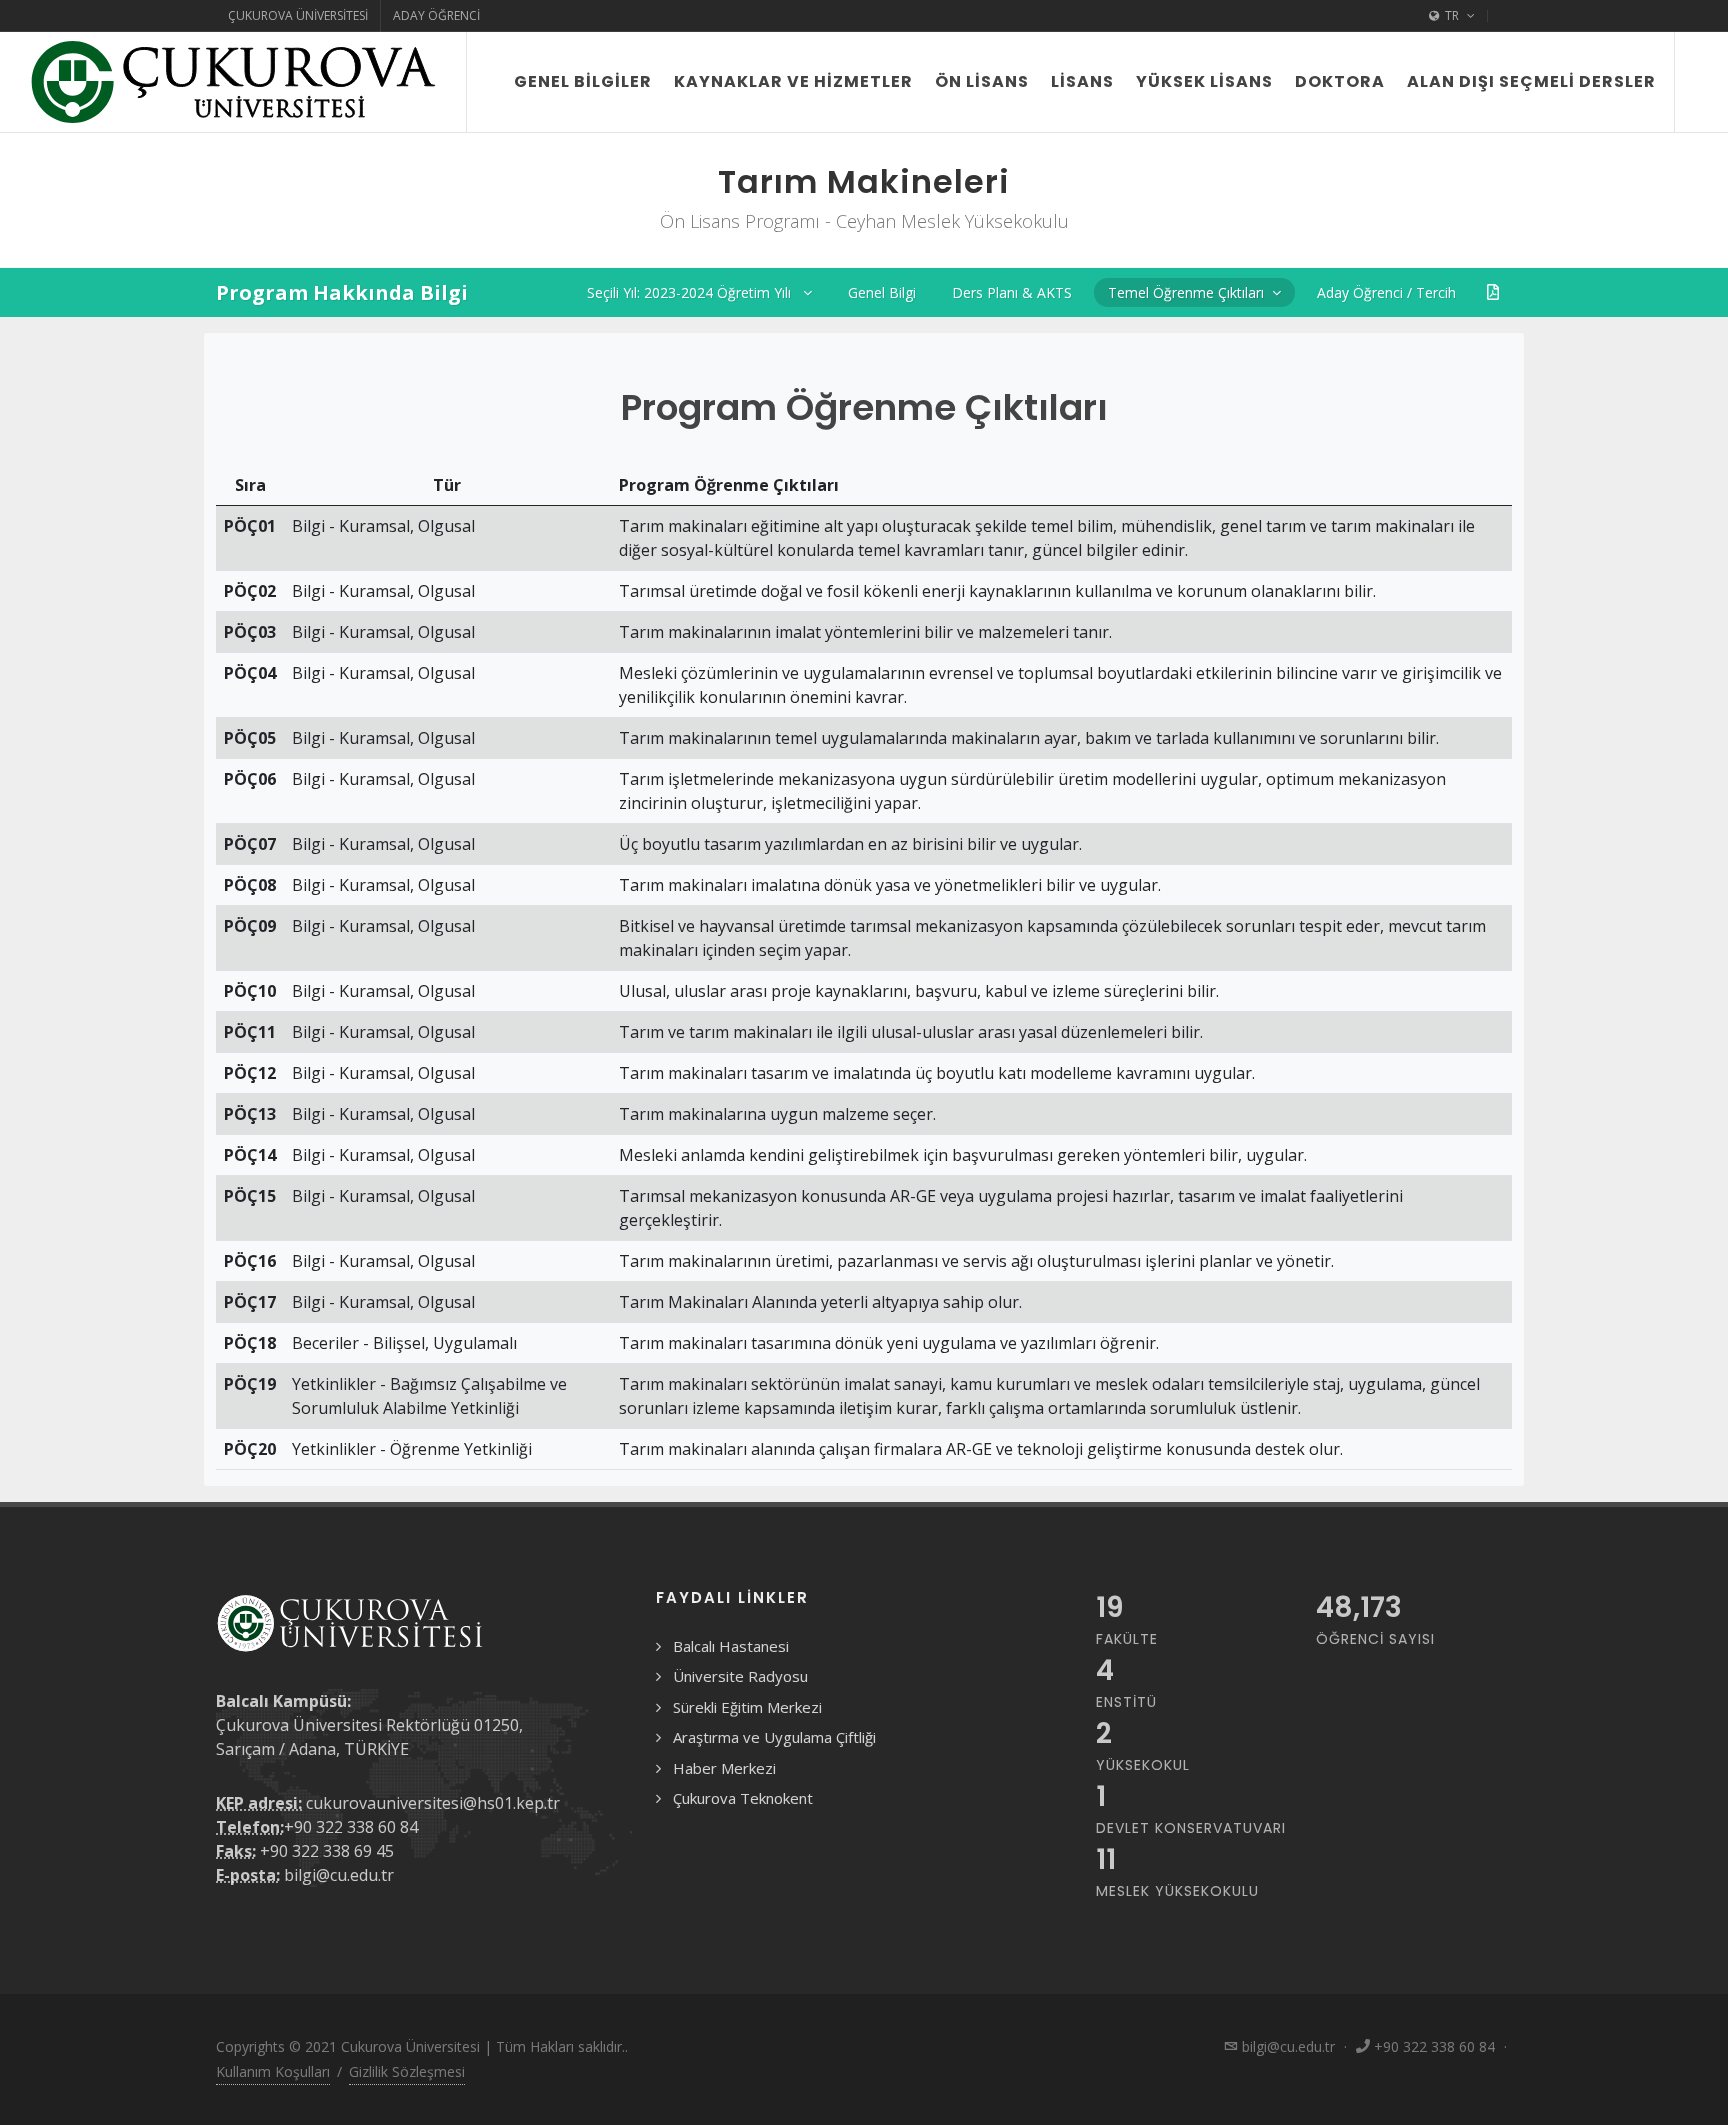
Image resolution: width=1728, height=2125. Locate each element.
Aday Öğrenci (436, 15)
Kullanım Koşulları (273, 2071)
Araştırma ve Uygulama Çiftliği (774, 1737)
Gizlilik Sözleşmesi (407, 2071)
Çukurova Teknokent (743, 1798)
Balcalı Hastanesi (731, 1646)
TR (1452, 15)
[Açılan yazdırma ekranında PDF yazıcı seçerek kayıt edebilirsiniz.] (1493, 292)
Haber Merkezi (724, 1768)
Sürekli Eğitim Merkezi (747, 1707)
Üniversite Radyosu (740, 1676)
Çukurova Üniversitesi (298, 15)
